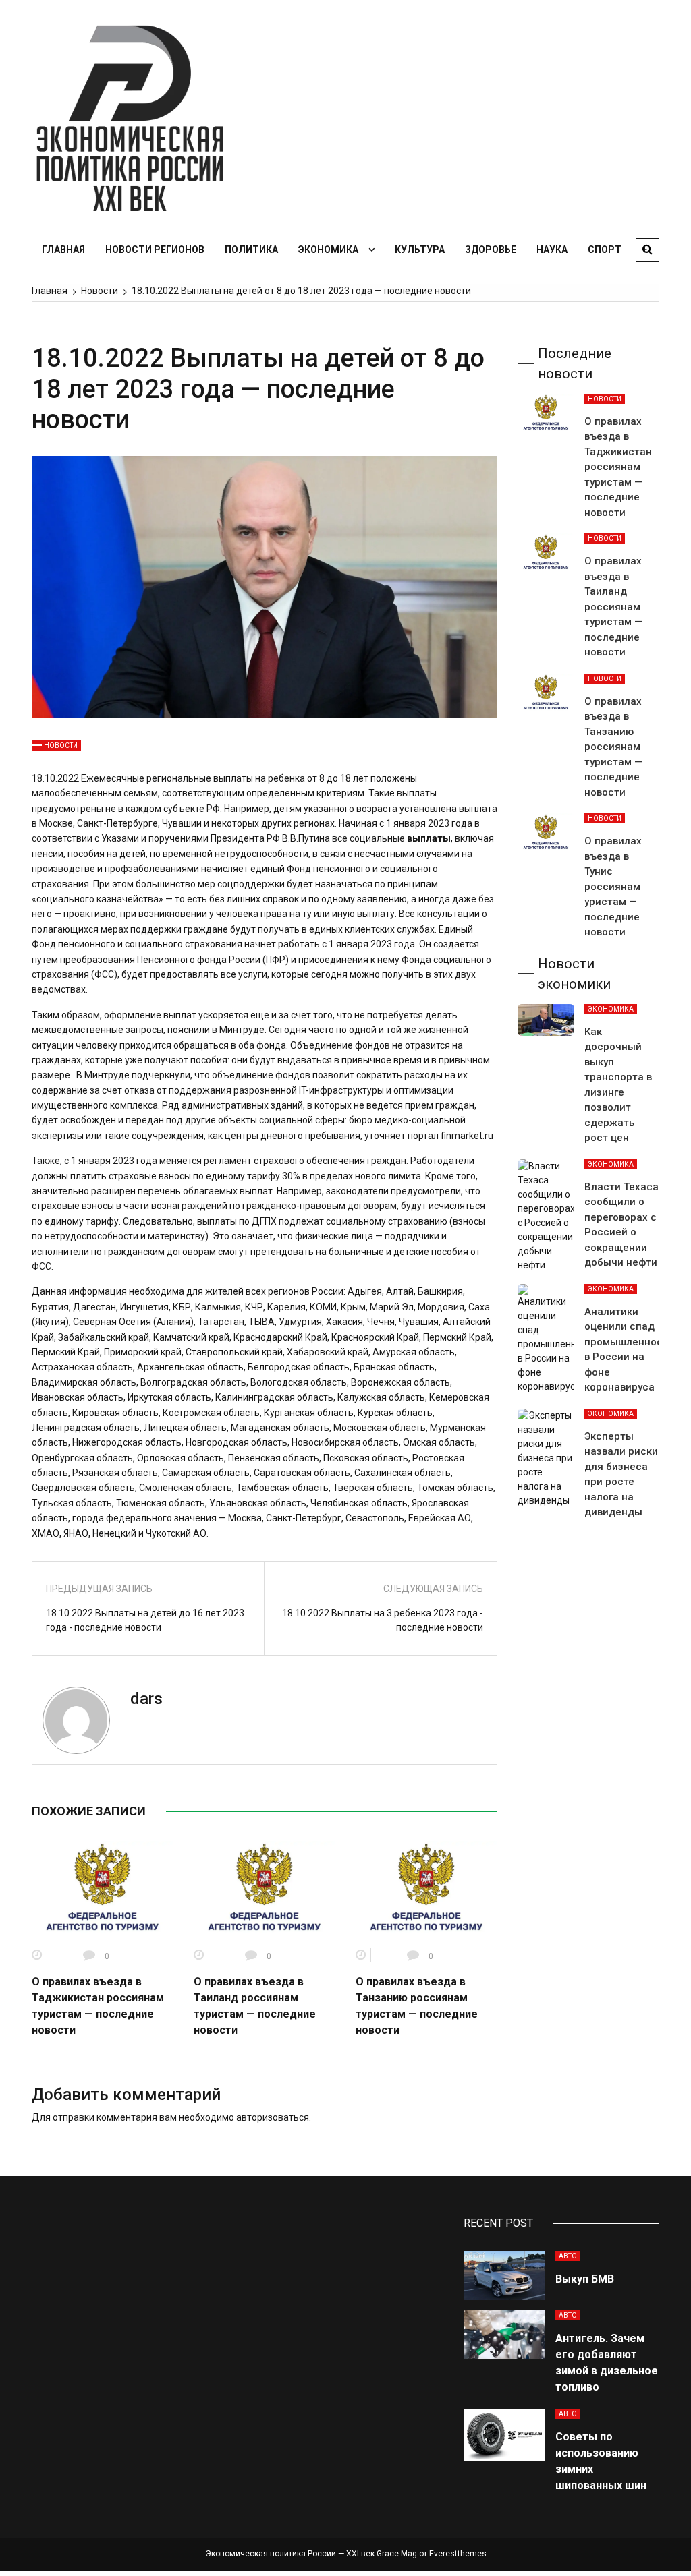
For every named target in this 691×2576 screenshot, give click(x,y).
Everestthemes (458, 2554)
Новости (61, 745)
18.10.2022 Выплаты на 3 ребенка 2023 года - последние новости (383, 1620)
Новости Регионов (155, 250)
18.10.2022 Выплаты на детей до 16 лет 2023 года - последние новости (145, 1620)
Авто (568, 2256)
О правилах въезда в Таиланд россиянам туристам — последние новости (613, 607)
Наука (552, 250)
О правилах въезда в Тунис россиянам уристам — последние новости (613, 886)
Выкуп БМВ (585, 2279)
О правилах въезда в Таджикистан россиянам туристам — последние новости (618, 467)
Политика (251, 250)
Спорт (605, 250)
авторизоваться (273, 2117)
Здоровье (491, 250)
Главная (63, 250)
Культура (420, 250)
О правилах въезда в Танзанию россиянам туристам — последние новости (613, 747)
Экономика (328, 250)
